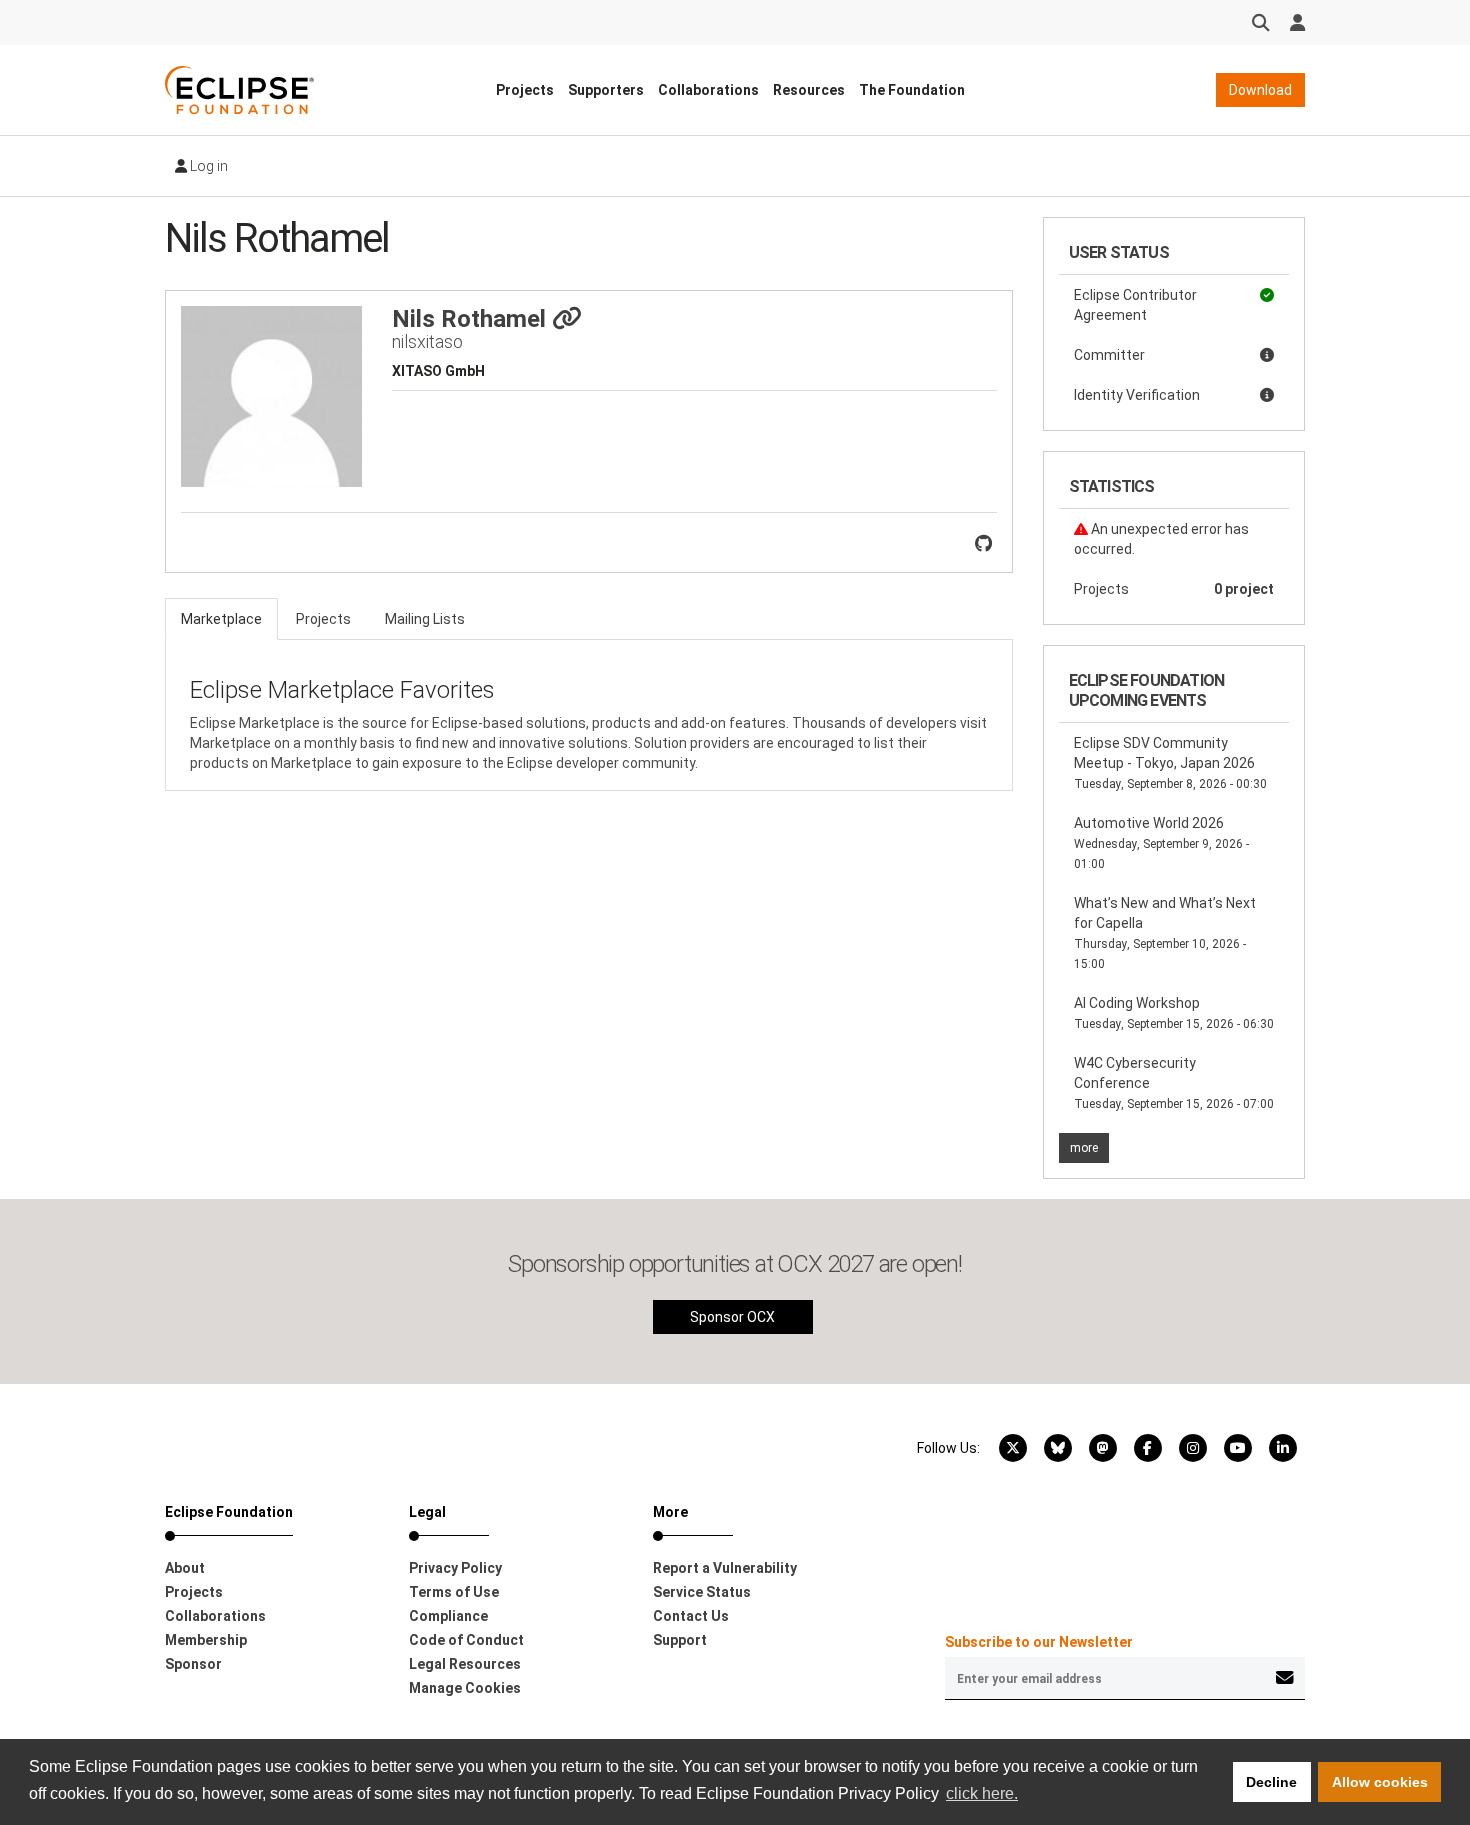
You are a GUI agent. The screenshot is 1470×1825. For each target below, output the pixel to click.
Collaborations (708, 90)
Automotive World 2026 (1161, 843)
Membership (206, 1640)
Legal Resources (465, 1664)
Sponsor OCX (732, 1317)
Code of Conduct (466, 1640)
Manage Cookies (465, 1688)
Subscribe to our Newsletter (1039, 1642)
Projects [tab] (323, 619)
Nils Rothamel (472, 319)
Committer (1109, 355)
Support (680, 1640)
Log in (207, 166)
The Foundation (912, 90)
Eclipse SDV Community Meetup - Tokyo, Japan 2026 (1170, 763)
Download (1260, 90)
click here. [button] (982, 1793)
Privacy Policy (455, 1568)
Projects (525, 90)
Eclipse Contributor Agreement (1135, 305)
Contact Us (691, 1616)
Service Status (702, 1592)
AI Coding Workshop (1174, 1013)
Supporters (606, 90)
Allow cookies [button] (1380, 1782)
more (1084, 1148)
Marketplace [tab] (221, 619)
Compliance (448, 1616)
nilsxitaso (427, 341)
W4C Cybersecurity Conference (1174, 1083)
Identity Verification (1137, 395)
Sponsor (193, 1664)
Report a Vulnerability (725, 1568)
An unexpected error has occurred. (1161, 539)
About (185, 1568)
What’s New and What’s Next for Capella (1165, 933)
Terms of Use (454, 1592)
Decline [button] (1271, 1782)
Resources (809, 90)
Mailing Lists (425, 619)
